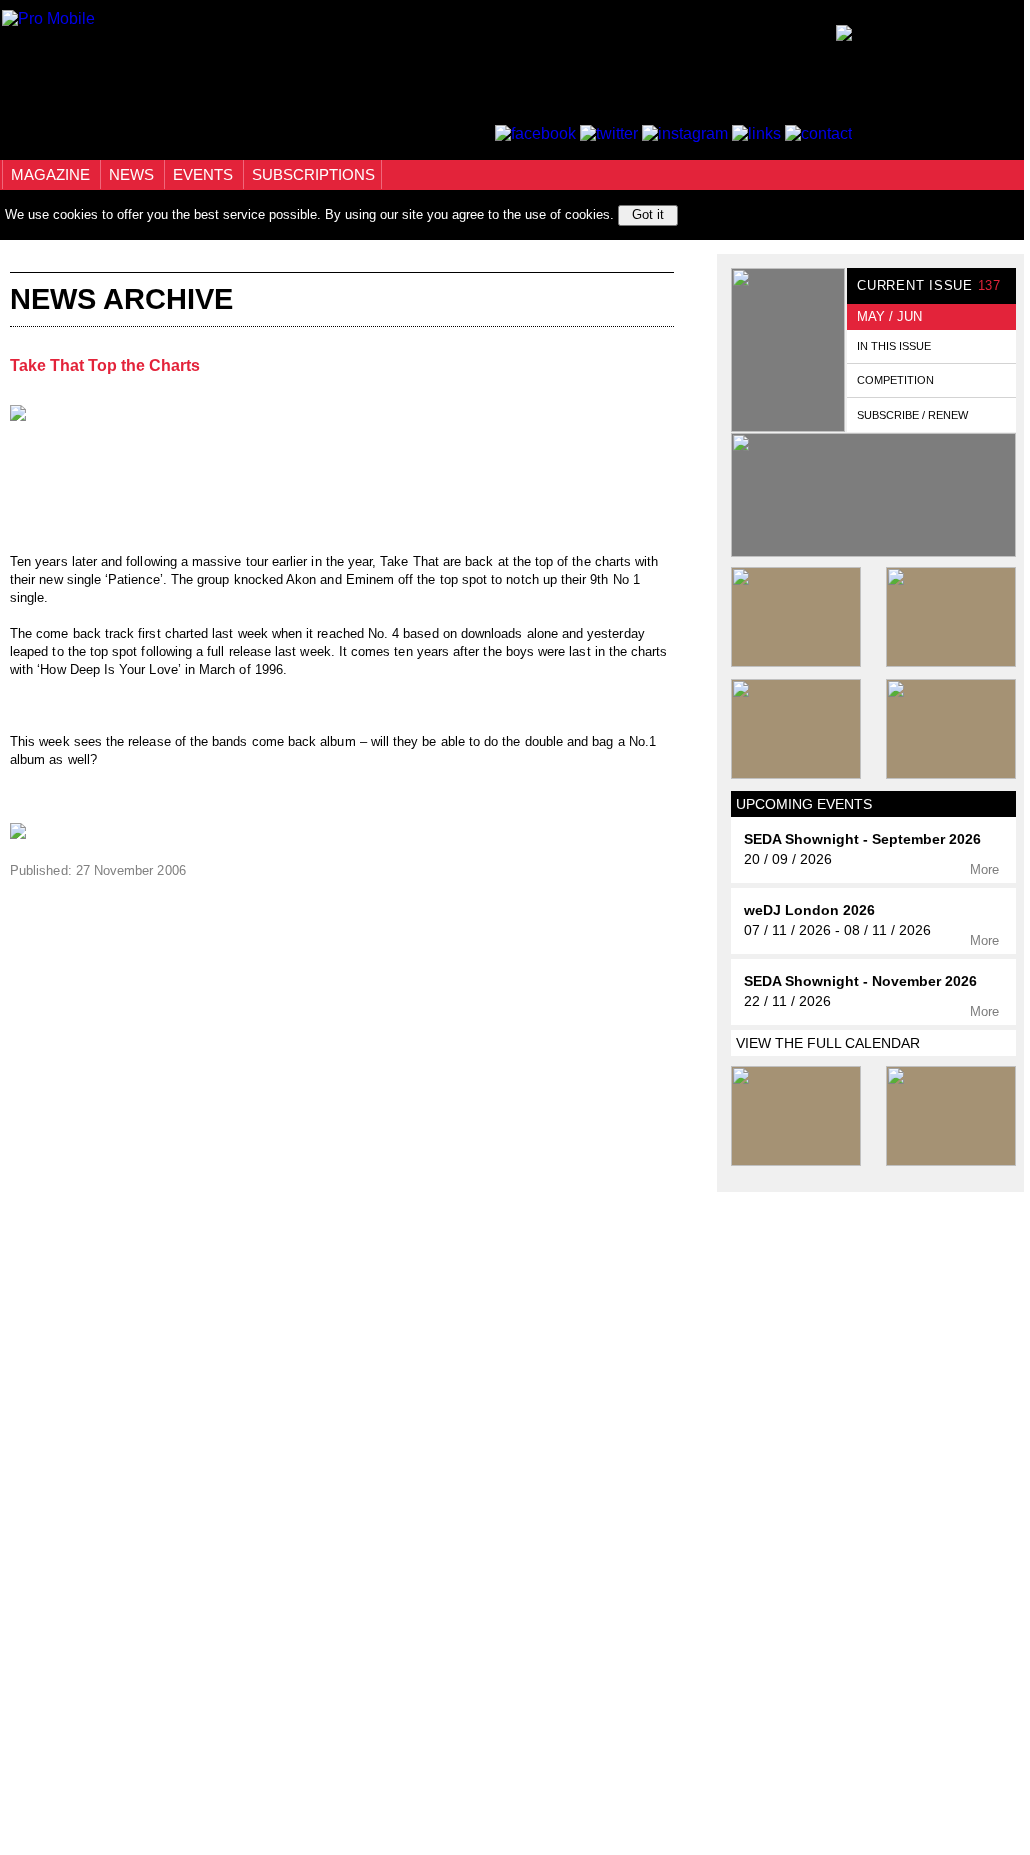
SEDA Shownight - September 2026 (862, 839)
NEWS (133, 174)
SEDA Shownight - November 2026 (860, 981)
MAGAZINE (52, 174)
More (986, 869)
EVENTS (205, 174)
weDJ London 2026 (809, 910)
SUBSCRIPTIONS (313, 174)
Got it (648, 214)
